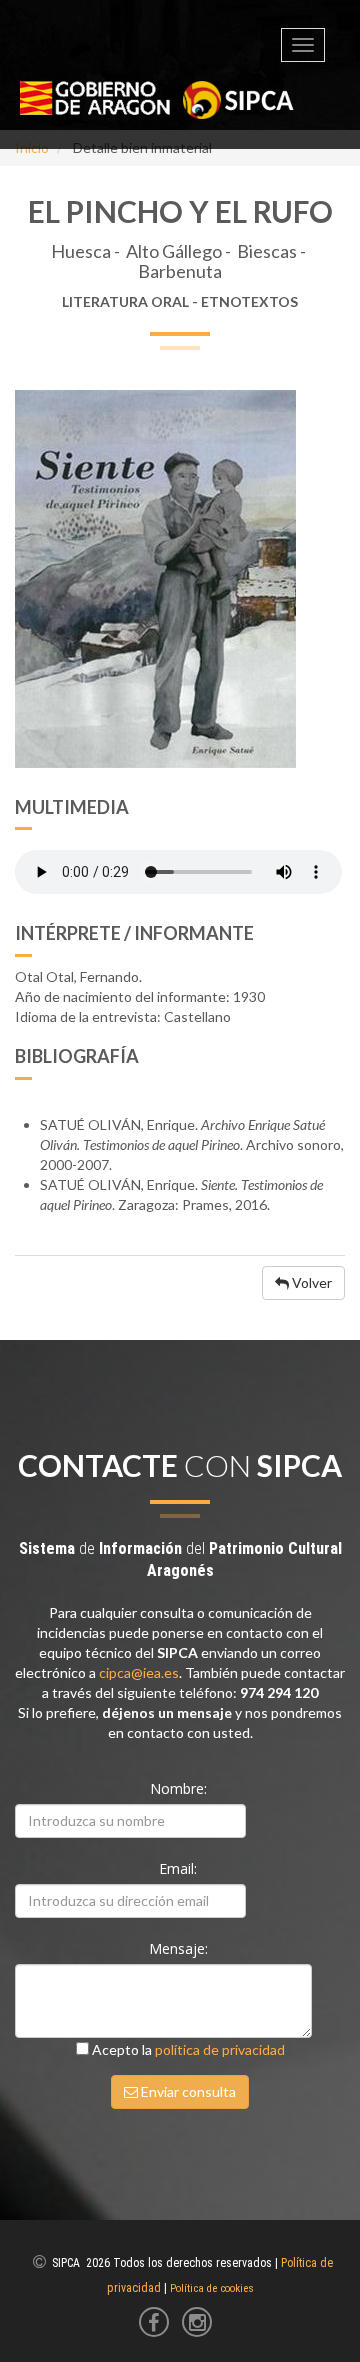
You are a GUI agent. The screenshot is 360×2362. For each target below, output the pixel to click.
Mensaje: (180, 1948)
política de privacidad (220, 2049)
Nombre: (180, 1788)
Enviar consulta (187, 2091)
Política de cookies (212, 2288)
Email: (180, 1868)
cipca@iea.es (139, 1672)
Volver (310, 1282)
